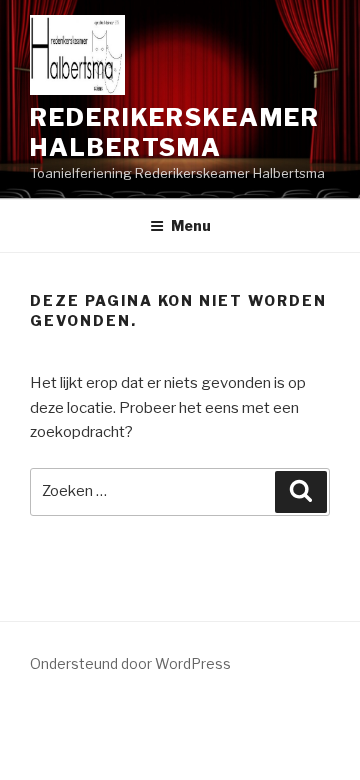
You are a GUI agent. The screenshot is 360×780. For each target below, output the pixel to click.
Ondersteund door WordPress (130, 663)
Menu (191, 225)
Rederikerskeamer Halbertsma (175, 132)
